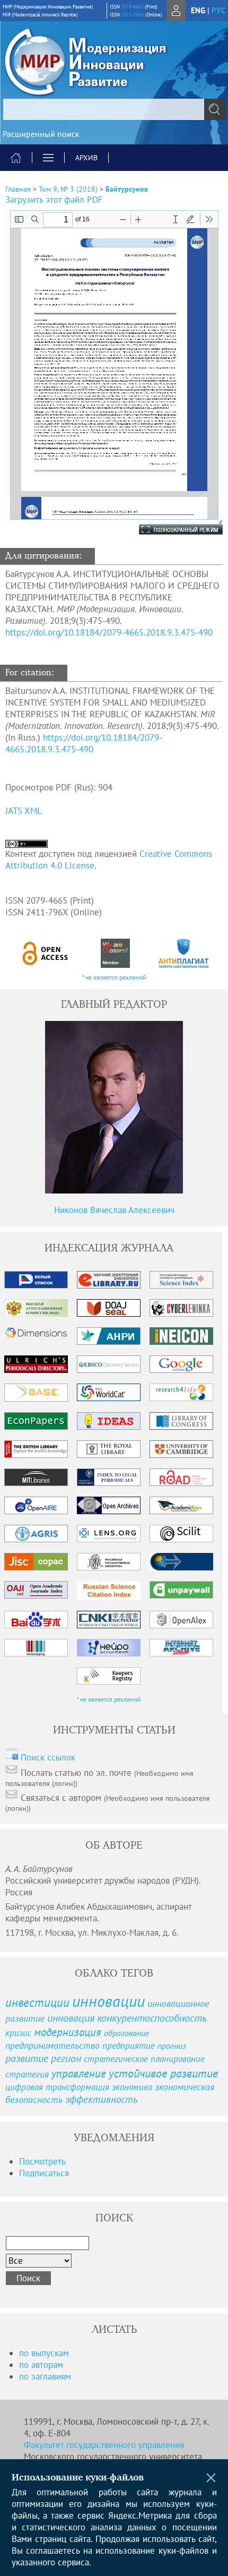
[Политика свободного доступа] (46, 953)
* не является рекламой (114, 977)
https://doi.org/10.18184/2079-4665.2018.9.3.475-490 (109, 632)
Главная (18, 189)
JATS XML (24, 811)
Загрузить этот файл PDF (54, 200)
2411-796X (133, 15)
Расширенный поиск (41, 134)
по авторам (41, 2365)
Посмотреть (42, 2161)
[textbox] (114, 109)
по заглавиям (45, 2376)
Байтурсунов (127, 189)
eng (198, 10)
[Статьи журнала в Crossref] (115, 953)
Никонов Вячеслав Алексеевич (114, 1210)
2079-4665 (132, 7)
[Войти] (176, 11)
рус (218, 10)
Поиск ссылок (48, 1757)
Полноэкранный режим (170, 529)
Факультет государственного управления (104, 2445)
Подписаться (44, 2173)
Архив (86, 158)
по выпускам (44, 2353)
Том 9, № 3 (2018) (68, 189)
